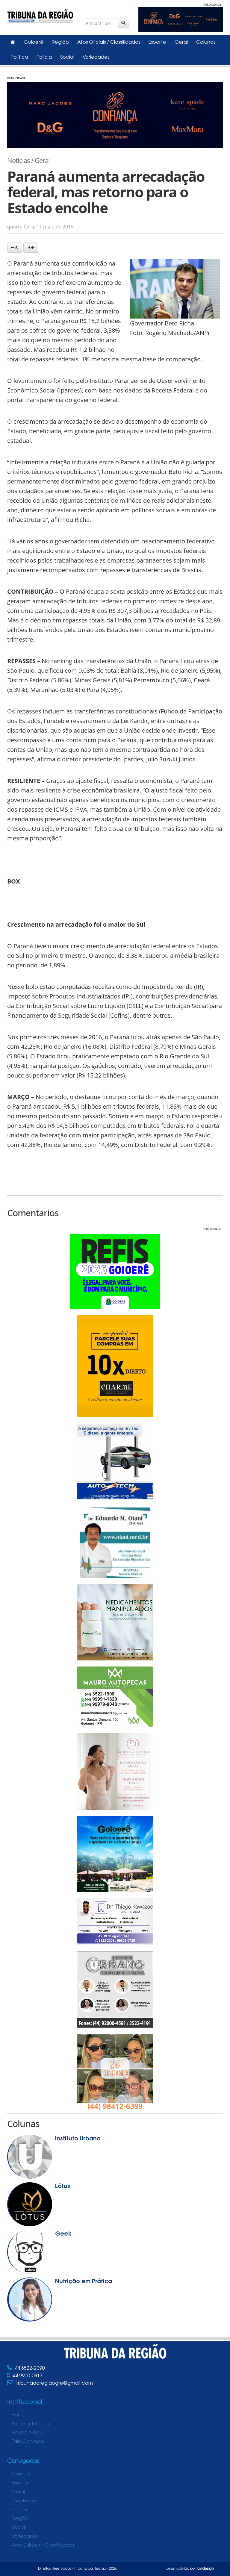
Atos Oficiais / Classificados (109, 43)
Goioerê (34, 43)
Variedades (96, 57)
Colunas (206, 43)
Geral (181, 43)
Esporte (157, 43)
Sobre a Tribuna (30, 2424)
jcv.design (205, 2569)
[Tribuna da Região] (40, 15)
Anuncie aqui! (28, 2433)
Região (60, 43)
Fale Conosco (28, 2442)
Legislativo (24, 2501)
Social (67, 57)
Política (19, 57)
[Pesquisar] (124, 23)
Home (19, 2415)
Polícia (44, 57)
